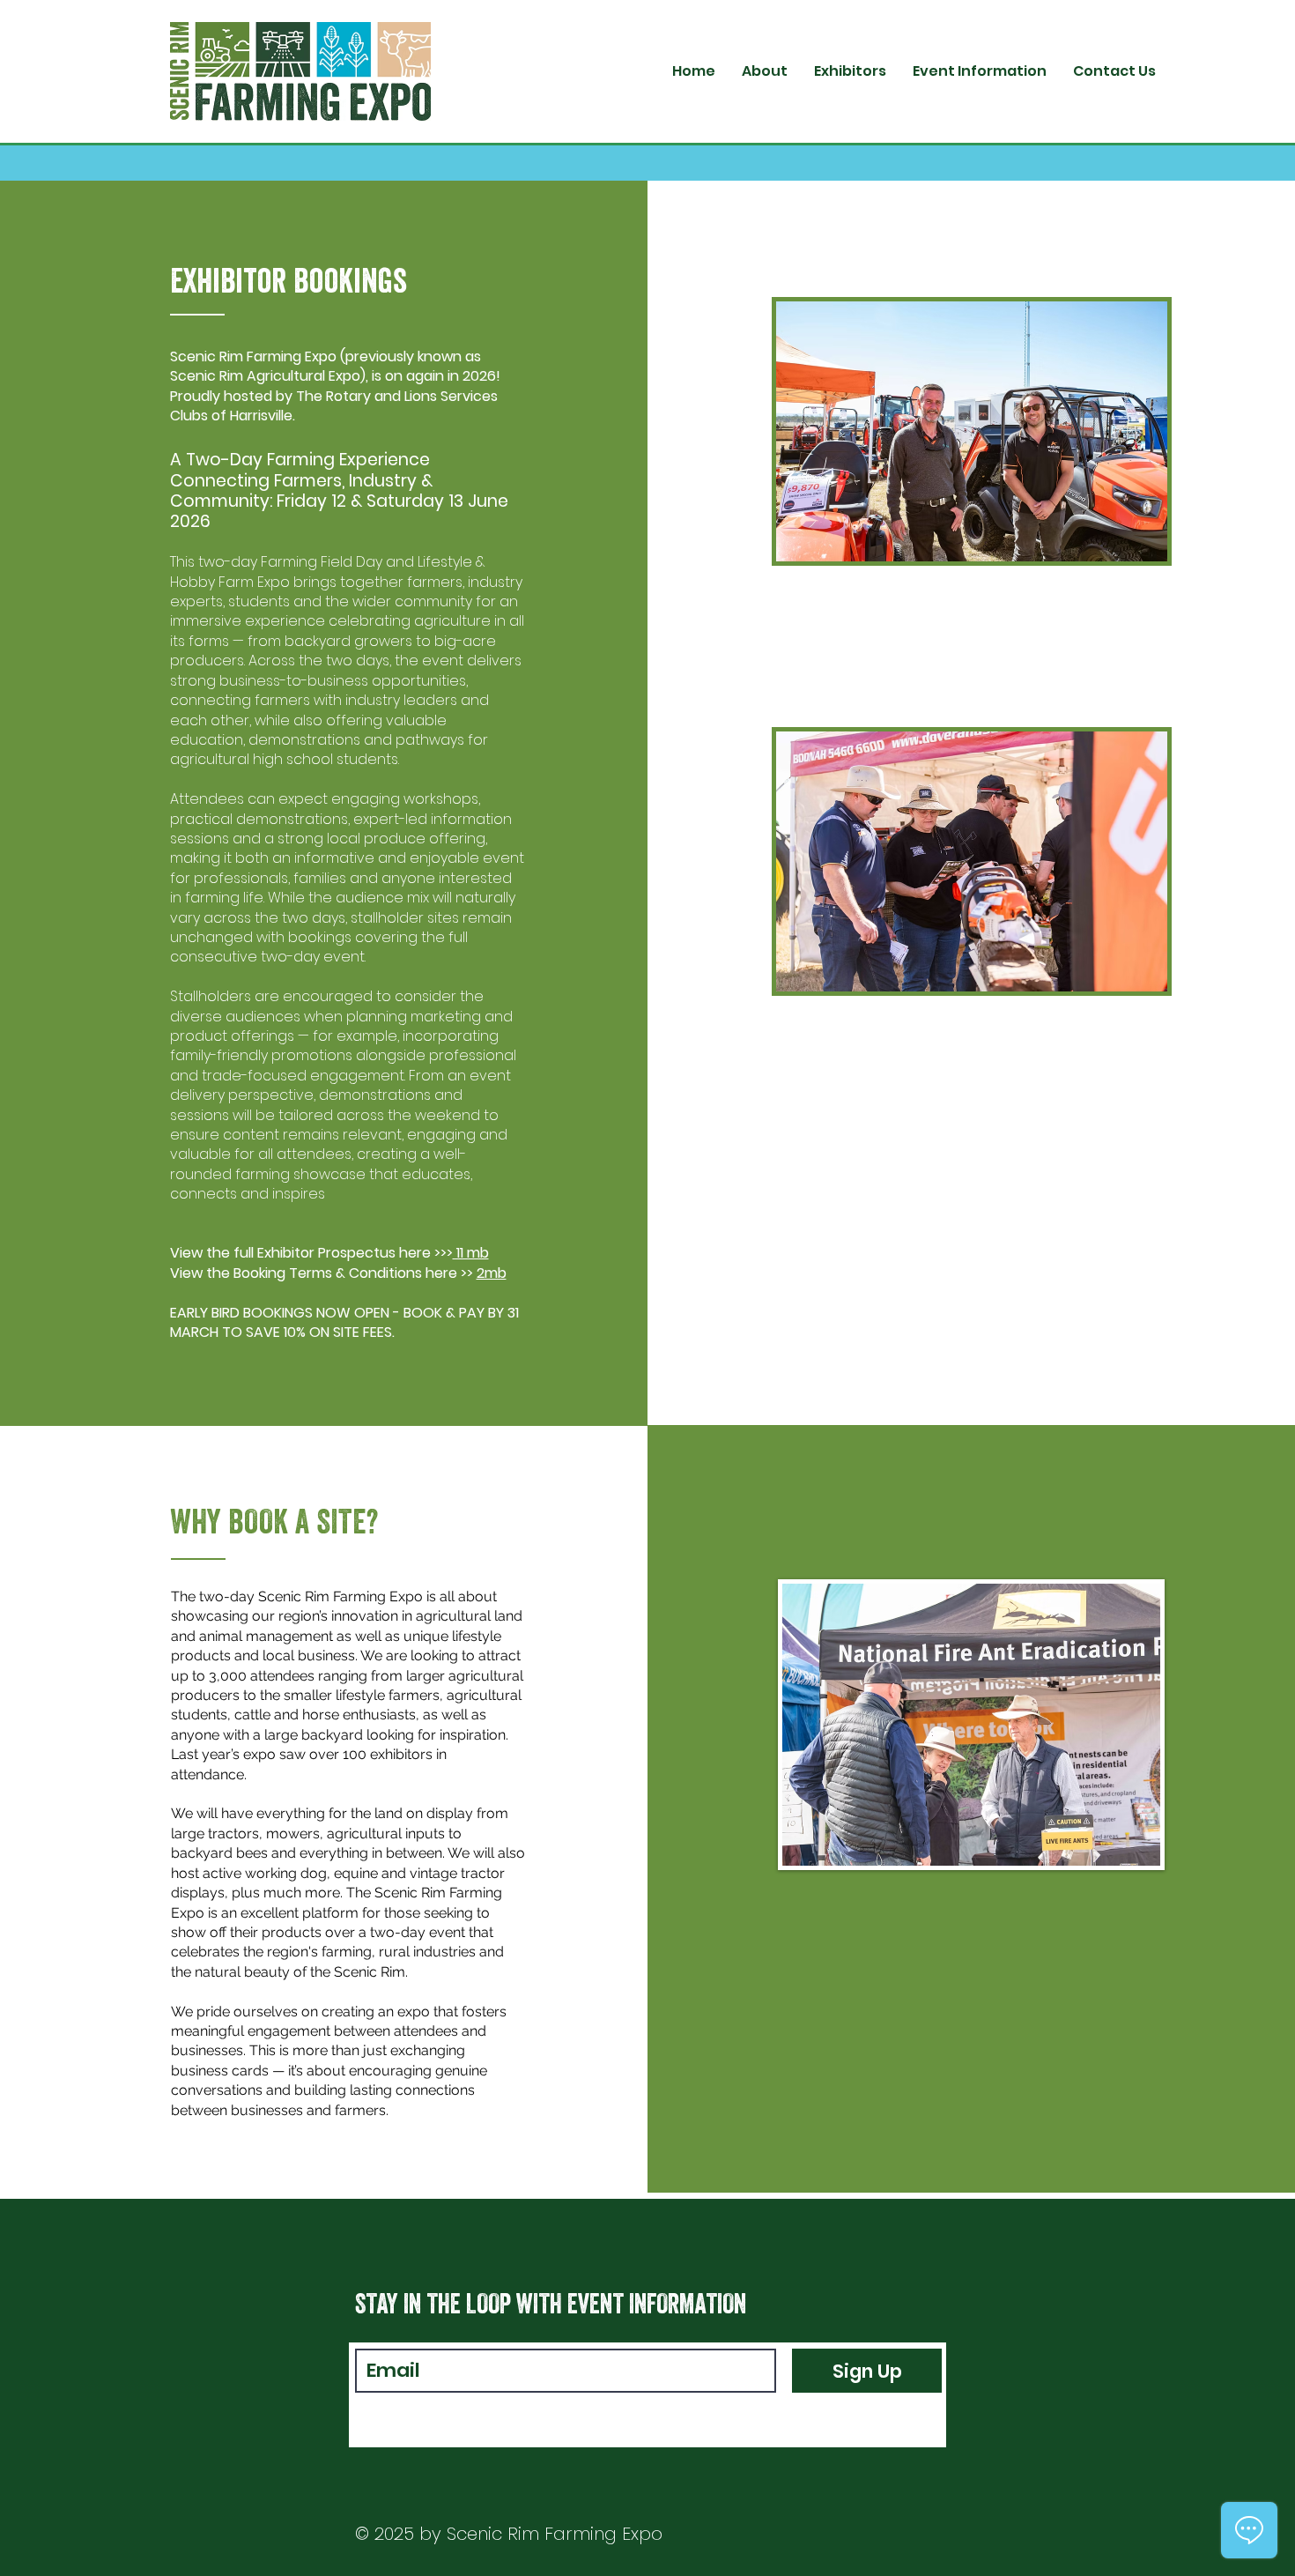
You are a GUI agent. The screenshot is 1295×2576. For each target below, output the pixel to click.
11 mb (471, 1253)
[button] (850, 71)
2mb (492, 1273)
